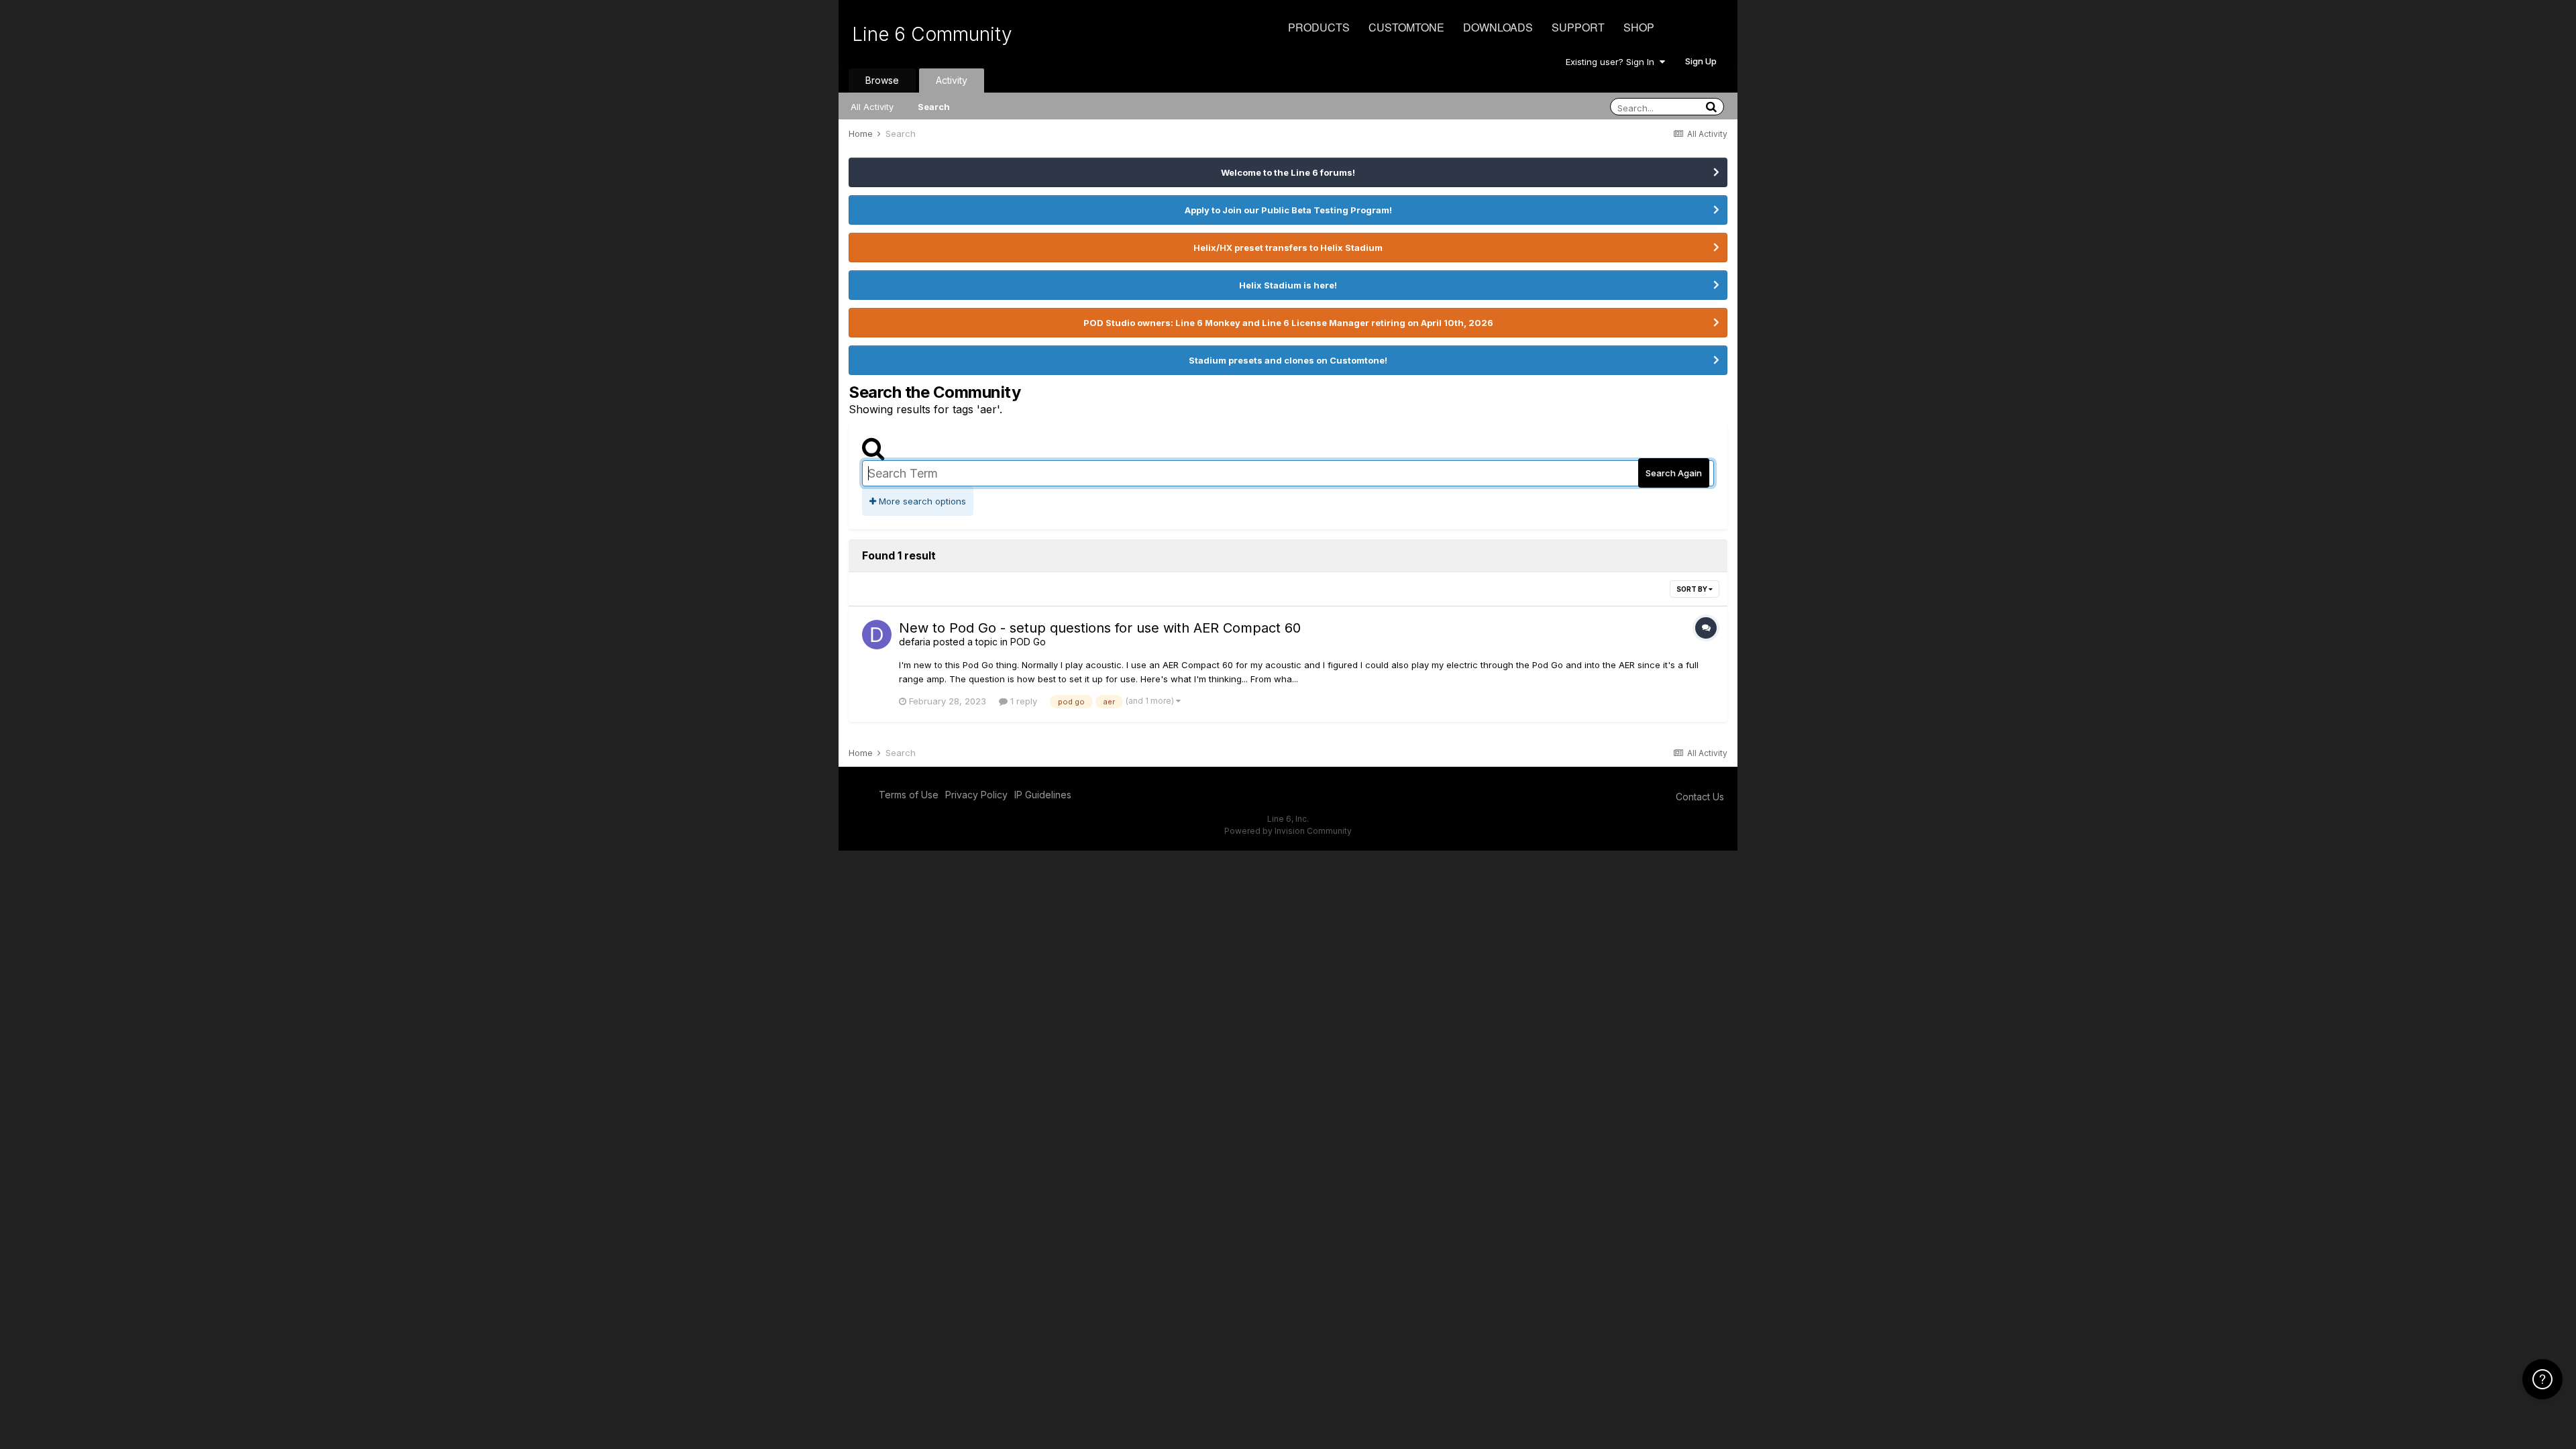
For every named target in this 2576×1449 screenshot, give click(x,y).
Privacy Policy (976, 795)
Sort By (1693, 589)
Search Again (1674, 473)
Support (1578, 27)
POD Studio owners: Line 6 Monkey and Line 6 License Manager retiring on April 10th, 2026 (1288, 323)
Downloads (1498, 27)
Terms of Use (909, 795)
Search (934, 107)
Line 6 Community (932, 34)
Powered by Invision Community (1288, 831)
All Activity (872, 107)
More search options (921, 501)
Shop (1639, 27)
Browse (882, 80)
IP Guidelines (1043, 795)
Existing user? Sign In (1613, 62)
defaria (915, 642)
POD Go (1028, 642)
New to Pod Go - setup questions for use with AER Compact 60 (1100, 628)
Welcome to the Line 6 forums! (1288, 172)
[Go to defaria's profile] (877, 635)
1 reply (1022, 701)
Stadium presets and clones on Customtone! (1288, 360)
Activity (952, 80)
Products (1319, 27)
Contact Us (1700, 797)
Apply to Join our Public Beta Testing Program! (1288, 210)
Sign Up (1701, 61)
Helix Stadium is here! (1288, 285)
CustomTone (1406, 27)
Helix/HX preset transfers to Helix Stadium (1288, 248)
